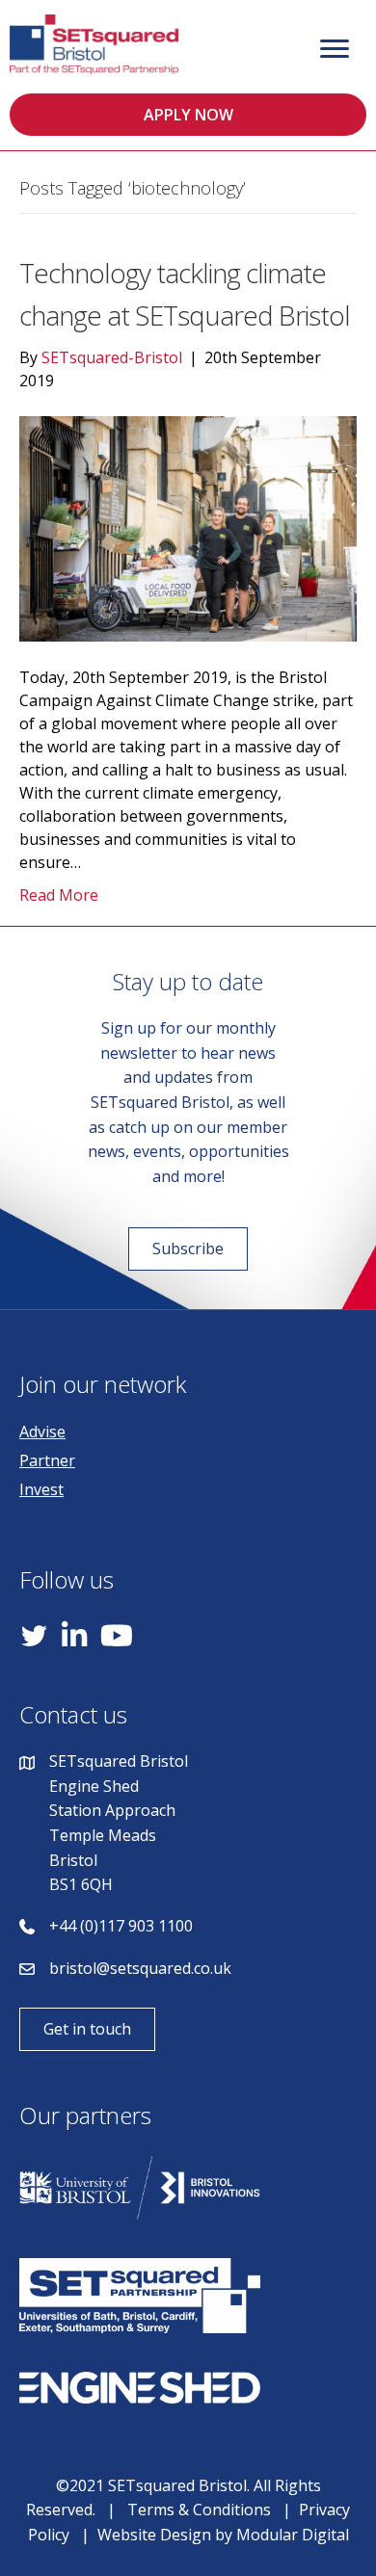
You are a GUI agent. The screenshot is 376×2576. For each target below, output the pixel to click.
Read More (59, 895)
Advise (42, 1432)
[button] (188, 115)
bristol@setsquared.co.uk (140, 1968)
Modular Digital (293, 2535)
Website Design (154, 2535)
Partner (47, 1460)
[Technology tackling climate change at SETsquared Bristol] (188, 527)
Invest (41, 1489)
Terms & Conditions (199, 2510)
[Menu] (335, 49)
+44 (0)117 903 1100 (121, 1926)
